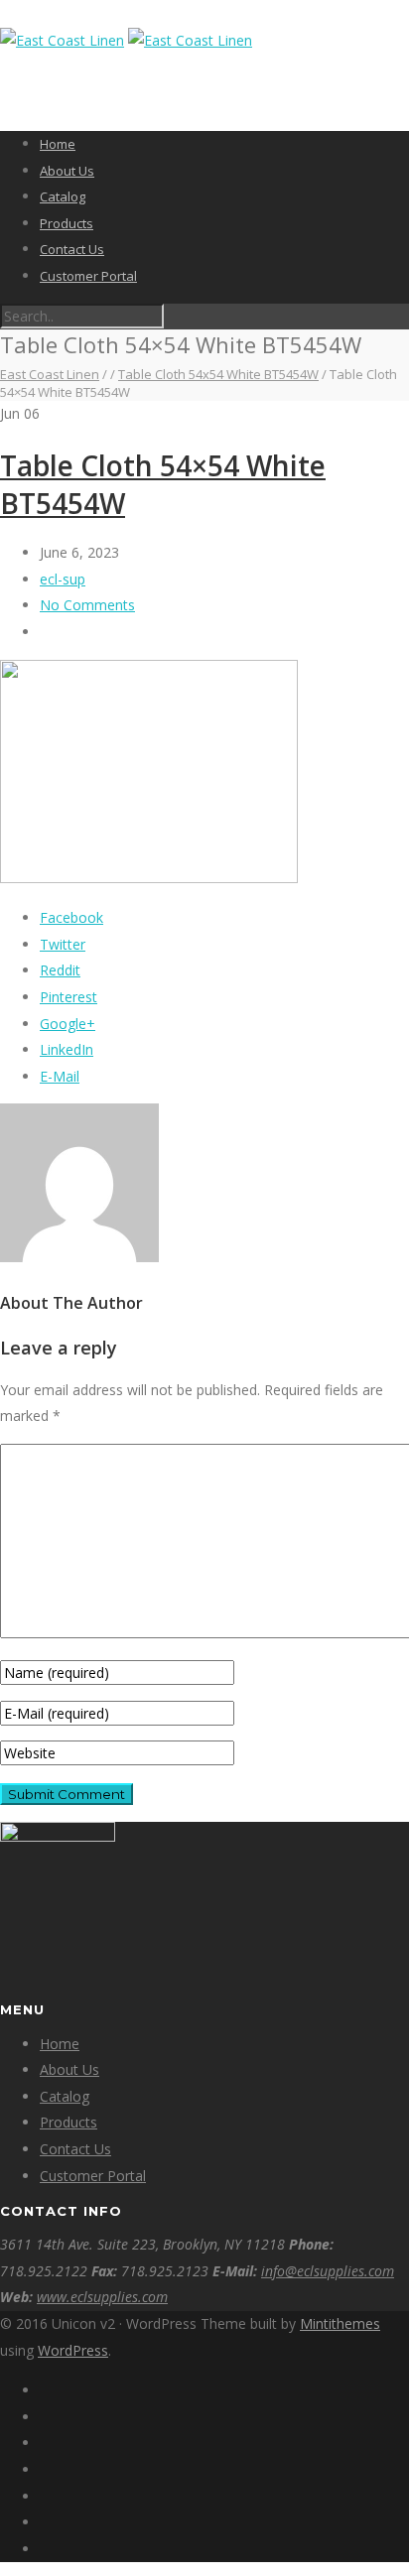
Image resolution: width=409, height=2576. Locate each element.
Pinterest (68, 997)
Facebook (71, 917)
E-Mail (60, 1076)
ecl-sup (63, 579)
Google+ (68, 1024)
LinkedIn (67, 1049)
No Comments (87, 605)
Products (67, 223)
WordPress (73, 2350)
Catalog (63, 196)
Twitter (63, 944)
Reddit (60, 970)
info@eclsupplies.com (328, 2271)
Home (58, 144)
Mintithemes (340, 2323)
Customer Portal (88, 276)
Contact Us (72, 249)
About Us (67, 171)
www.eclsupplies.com (102, 2297)
